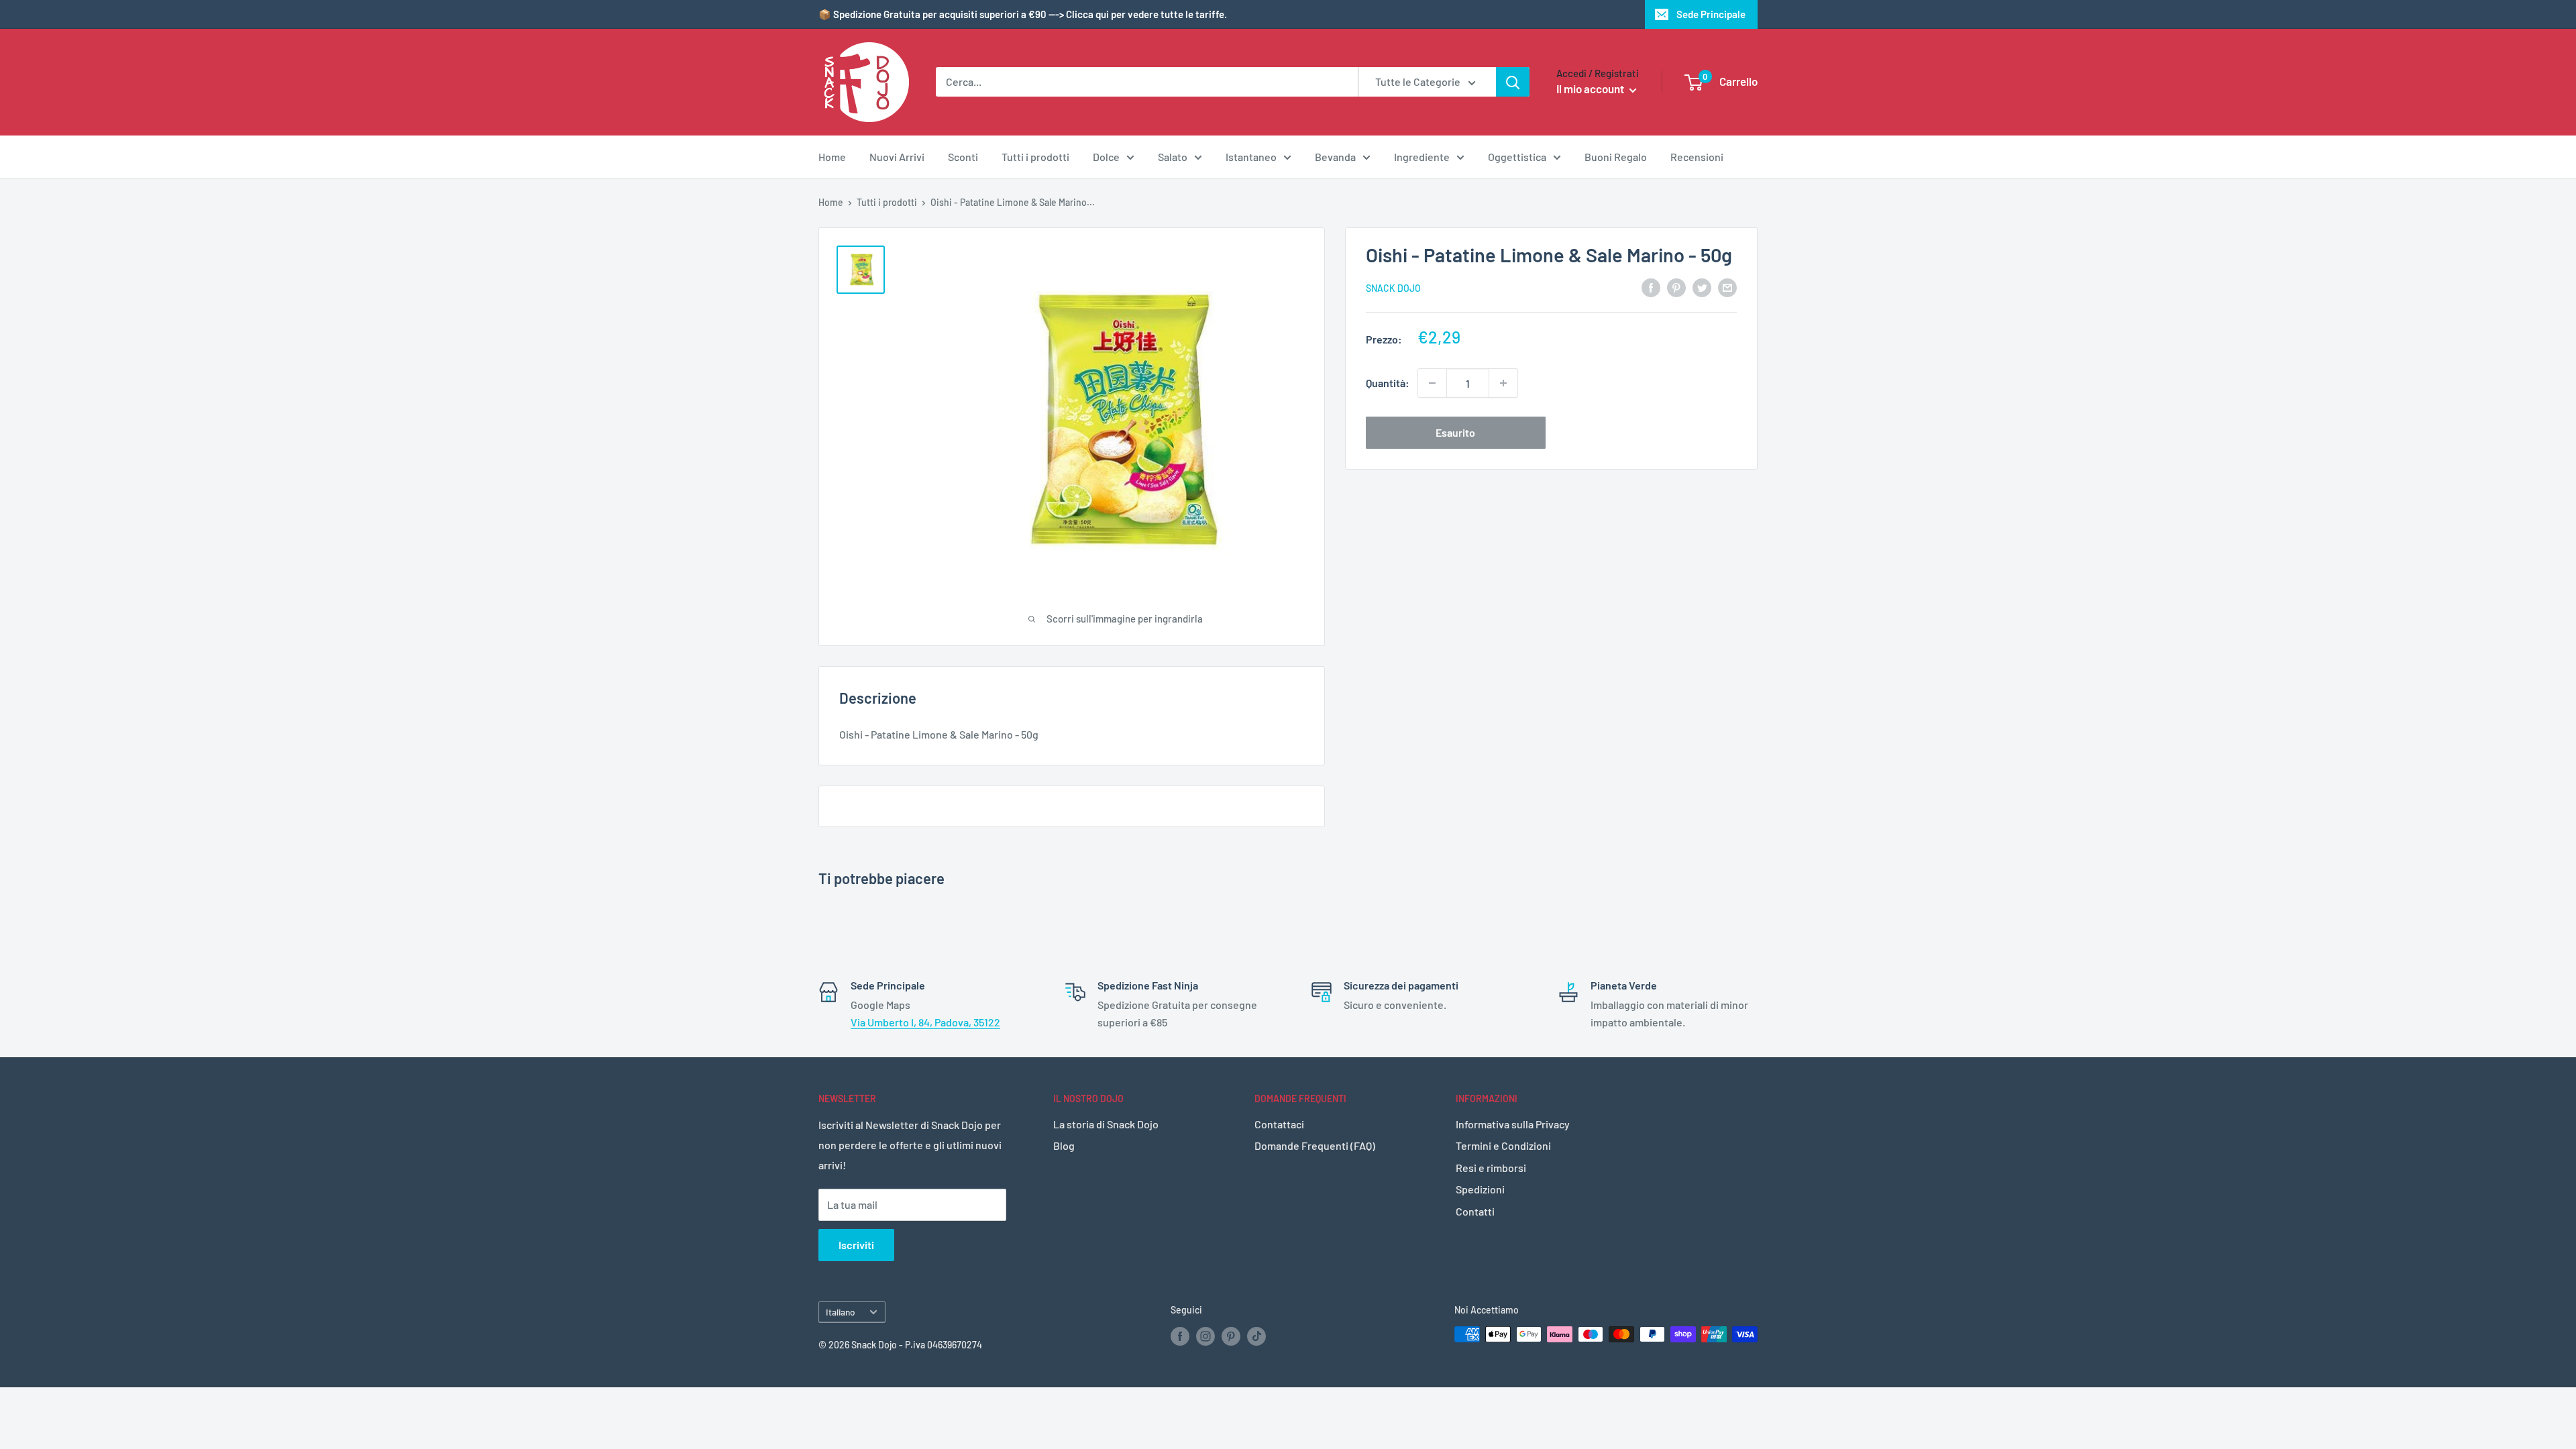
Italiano (841, 1312)
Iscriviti (856, 1245)
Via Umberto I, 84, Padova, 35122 (925, 1022)
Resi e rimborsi (1491, 1168)
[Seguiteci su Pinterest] (1231, 1336)
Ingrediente (1422, 157)
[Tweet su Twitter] (1702, 287)
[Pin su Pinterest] (1676, 287)
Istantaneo (1251, 157)
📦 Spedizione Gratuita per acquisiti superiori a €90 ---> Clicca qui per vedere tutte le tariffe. (1023, 14)
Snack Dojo (1393, 288)
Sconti (963, 157)
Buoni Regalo (1616, 157)
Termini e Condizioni (1503, 1145)
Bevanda (1335, 157)
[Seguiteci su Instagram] (1205, 1336)
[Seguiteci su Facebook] (1180, 1336)
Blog (1064, 1145)
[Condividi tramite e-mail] (1727, 287)
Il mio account (1591, 89)
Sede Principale (1711, 14)
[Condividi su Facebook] (1651, 287)
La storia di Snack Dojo (1106, 1124)
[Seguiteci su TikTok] (1256, 1336)
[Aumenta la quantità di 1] (1503, 383)
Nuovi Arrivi (897, 157)
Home (832, 157)
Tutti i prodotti (1035, 157)
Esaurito (1455, 432)
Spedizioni (1480, 1189)
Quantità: (1388, 383)
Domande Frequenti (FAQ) (1315, 1145)
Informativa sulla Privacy (1513, 1124)
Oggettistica (1517, 157)
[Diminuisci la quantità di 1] (1432, 383)
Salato (1173, 157)
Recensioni (1697, 157)
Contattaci (1279, 1124)
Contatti (1475, 1211)
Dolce (1106, 157)
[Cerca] (1513, 82)
